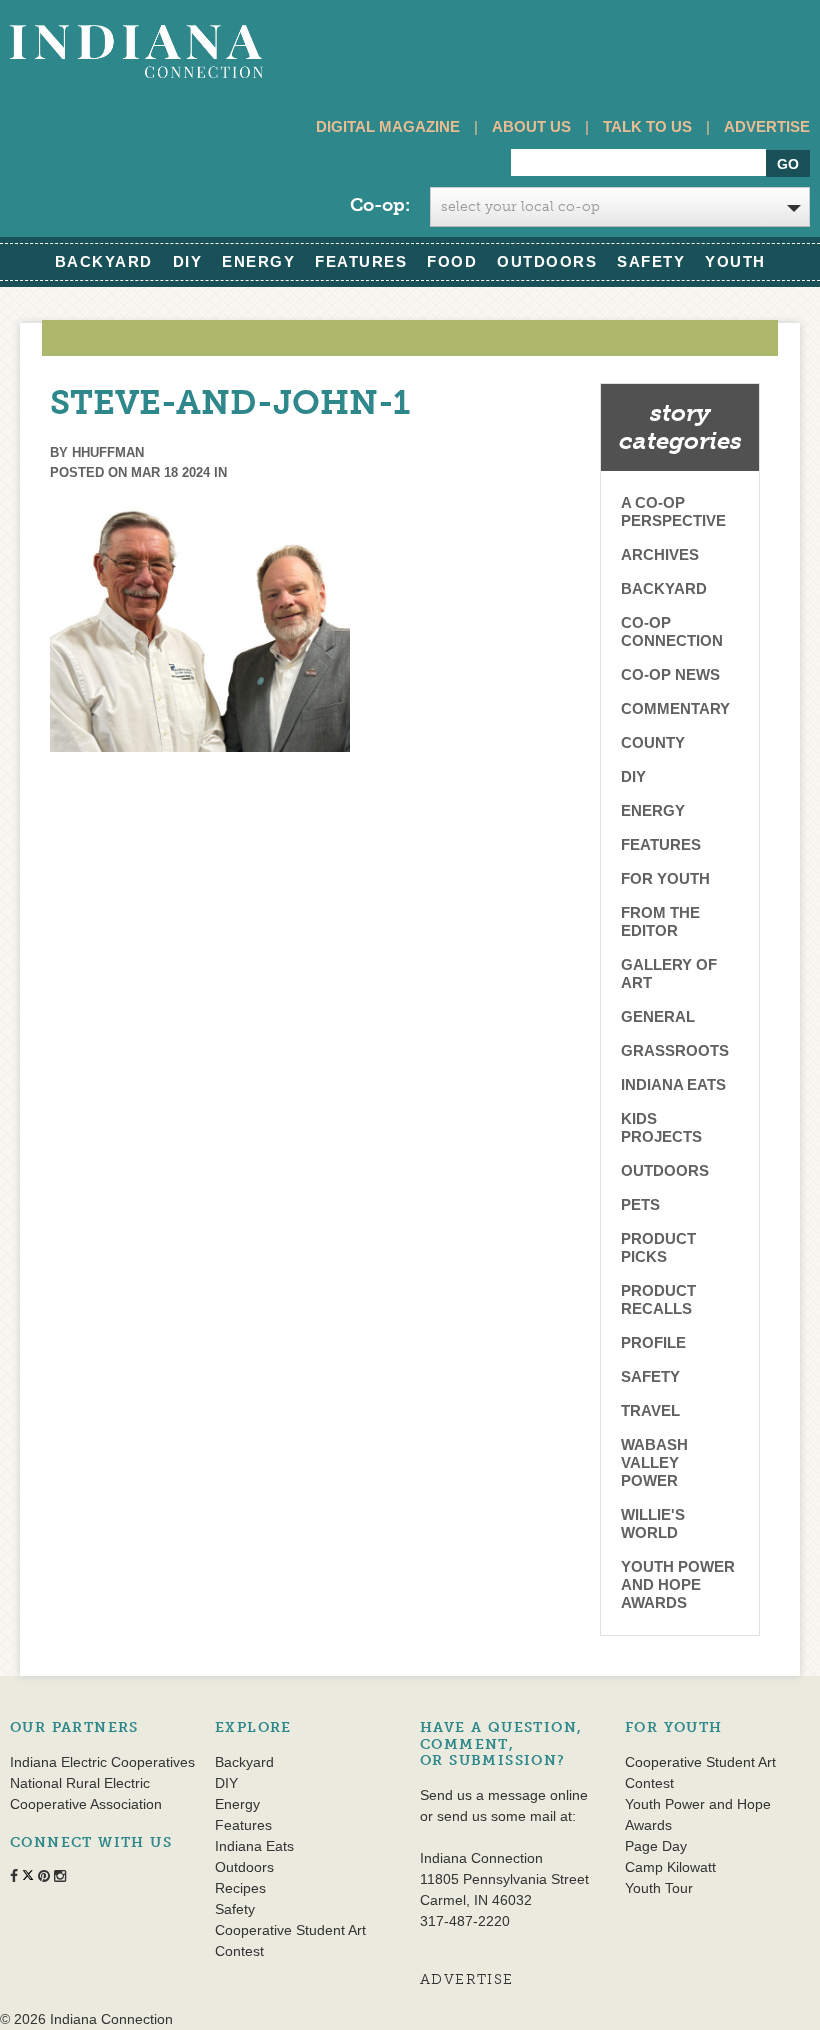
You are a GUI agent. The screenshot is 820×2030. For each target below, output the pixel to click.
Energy (258, 261)
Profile (653, 1342)
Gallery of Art (669, 973)
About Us (531, 126)
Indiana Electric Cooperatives (102, 1762)
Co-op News (670, 674)
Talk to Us (647, 126)
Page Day (656, 1846)
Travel (650, 1410)
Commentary (675, 708)
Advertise (767, 126)
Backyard (104, 261)
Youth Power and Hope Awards (678, 1584)
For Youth (665, 878)
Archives (660, 554)
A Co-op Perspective (673, 511)
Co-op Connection (672, 631)
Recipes (240, 1888)
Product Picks (658, 1247)
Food (452, 261)
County (653, 742)
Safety (651, 261)
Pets (640, 1204)
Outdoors (547, 261)
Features (361, 261)
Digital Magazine (388, 126)
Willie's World (653, 1523)
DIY (188, 261)
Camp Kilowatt (670, 1867)
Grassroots (675, 1050)
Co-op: (380, 205)
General (658, 1016)
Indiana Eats (673, 1084)
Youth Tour (659, 1888)
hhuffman (108, 452)
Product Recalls (658, 1299)
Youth (735, 261)
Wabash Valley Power (654, 1462)
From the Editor (660, 921)
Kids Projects (661, 1127)
